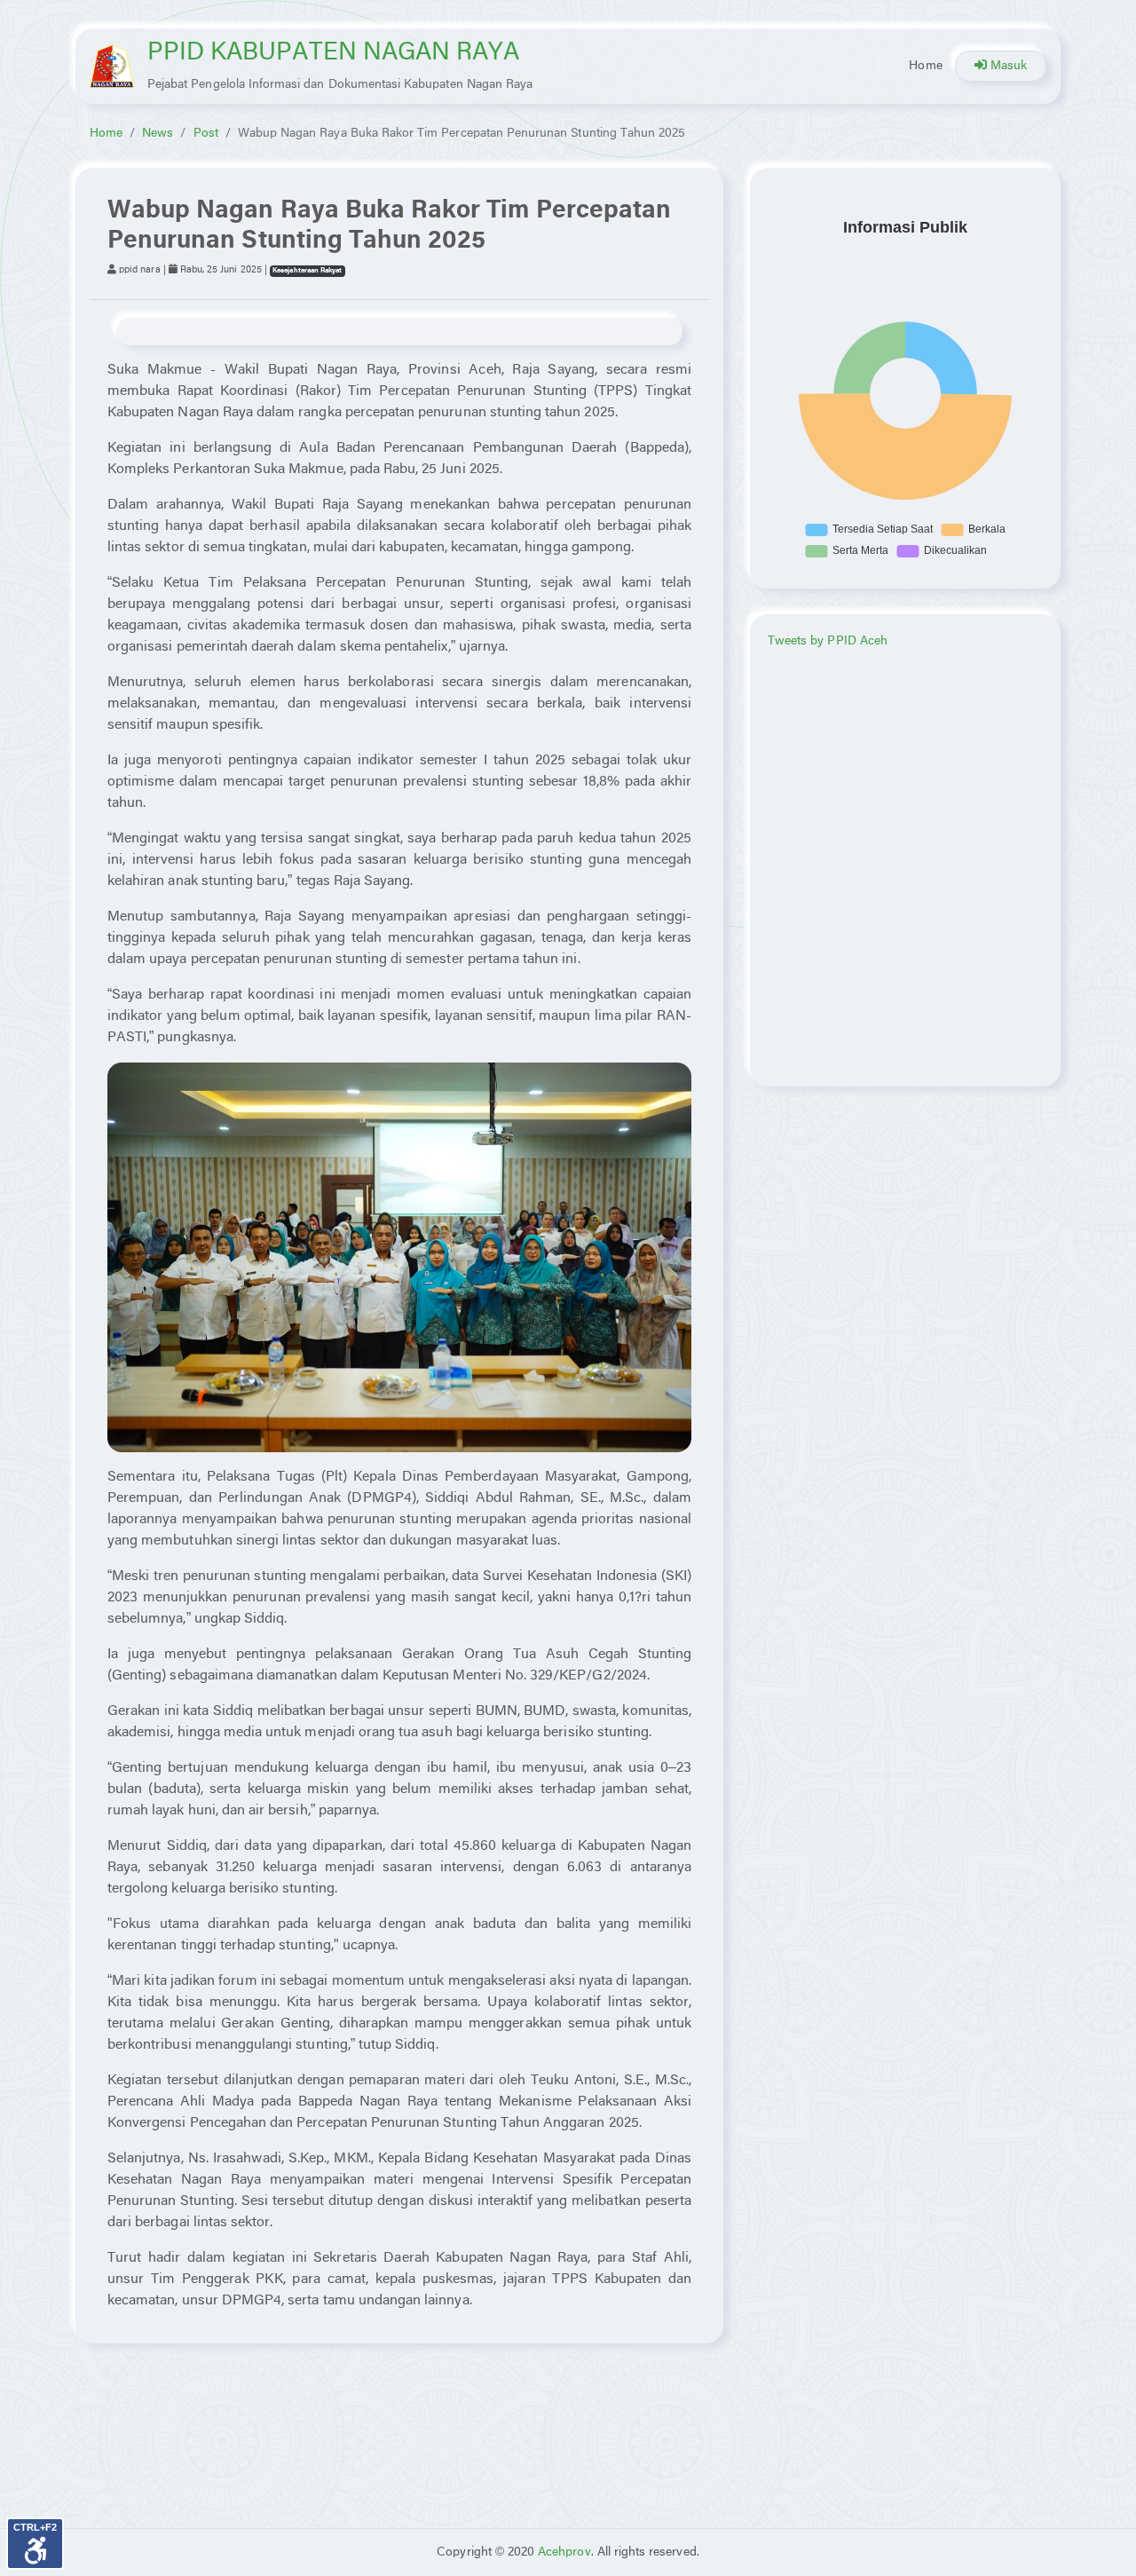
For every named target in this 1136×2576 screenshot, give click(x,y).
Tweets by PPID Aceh (828, 641)
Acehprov (564, 2552)
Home (925, 66)
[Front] (112, 66)
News (158, 134)
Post (206, 134)
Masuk (1007, 66)
